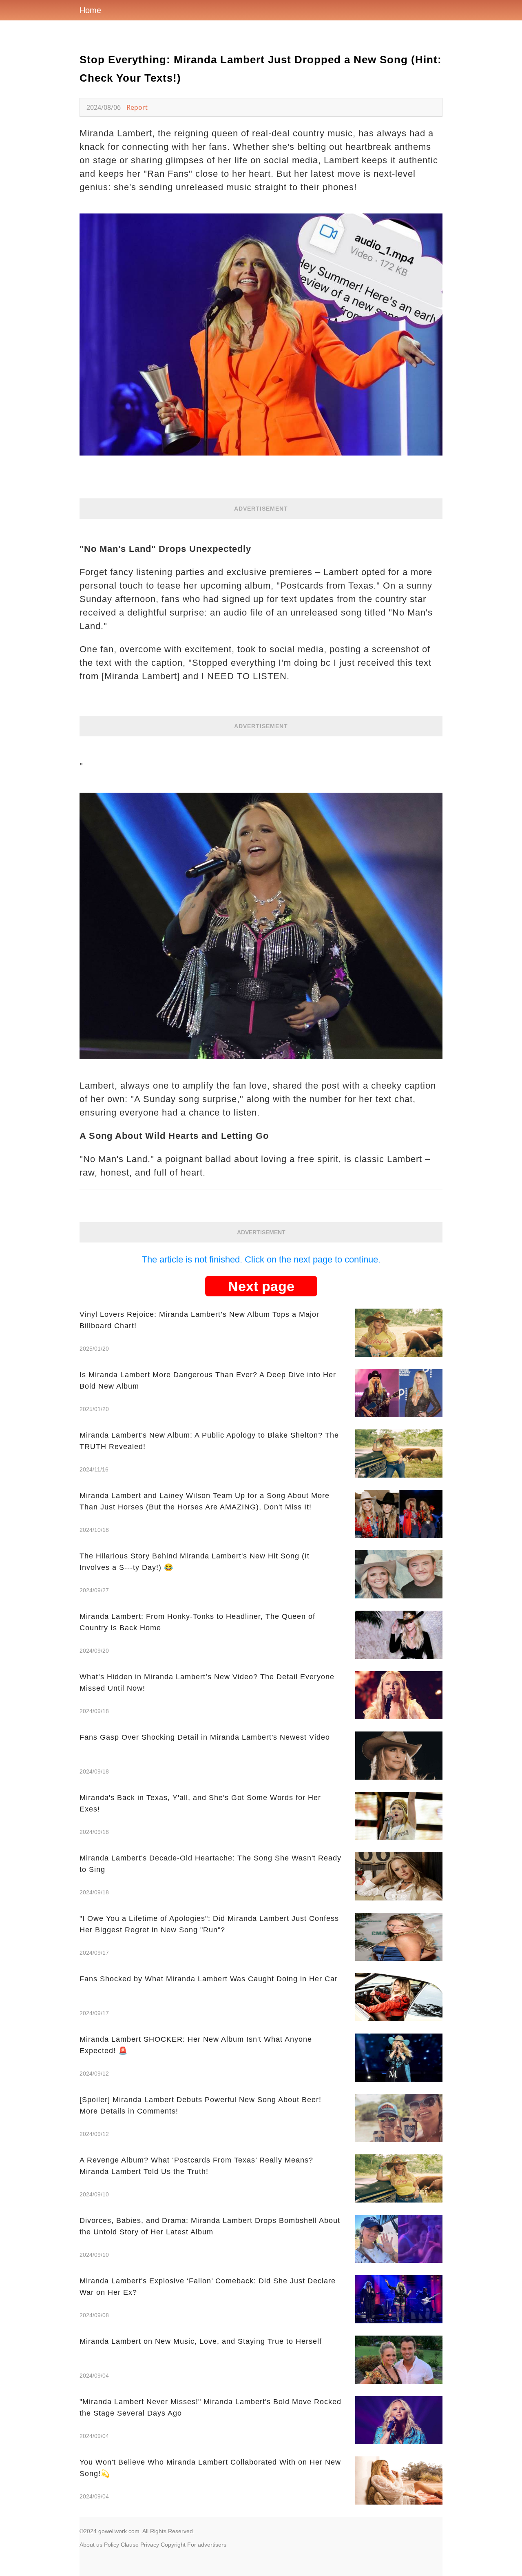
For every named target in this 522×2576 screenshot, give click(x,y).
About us (91, 2545)
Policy (112, 2545)
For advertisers (207, 2545)
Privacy (150, 2545)
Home (90, 10)
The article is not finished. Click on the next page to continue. (261, 1259)
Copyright (173, 2545)
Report (137, 107)
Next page (261, 1286)
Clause (130, 2545)
